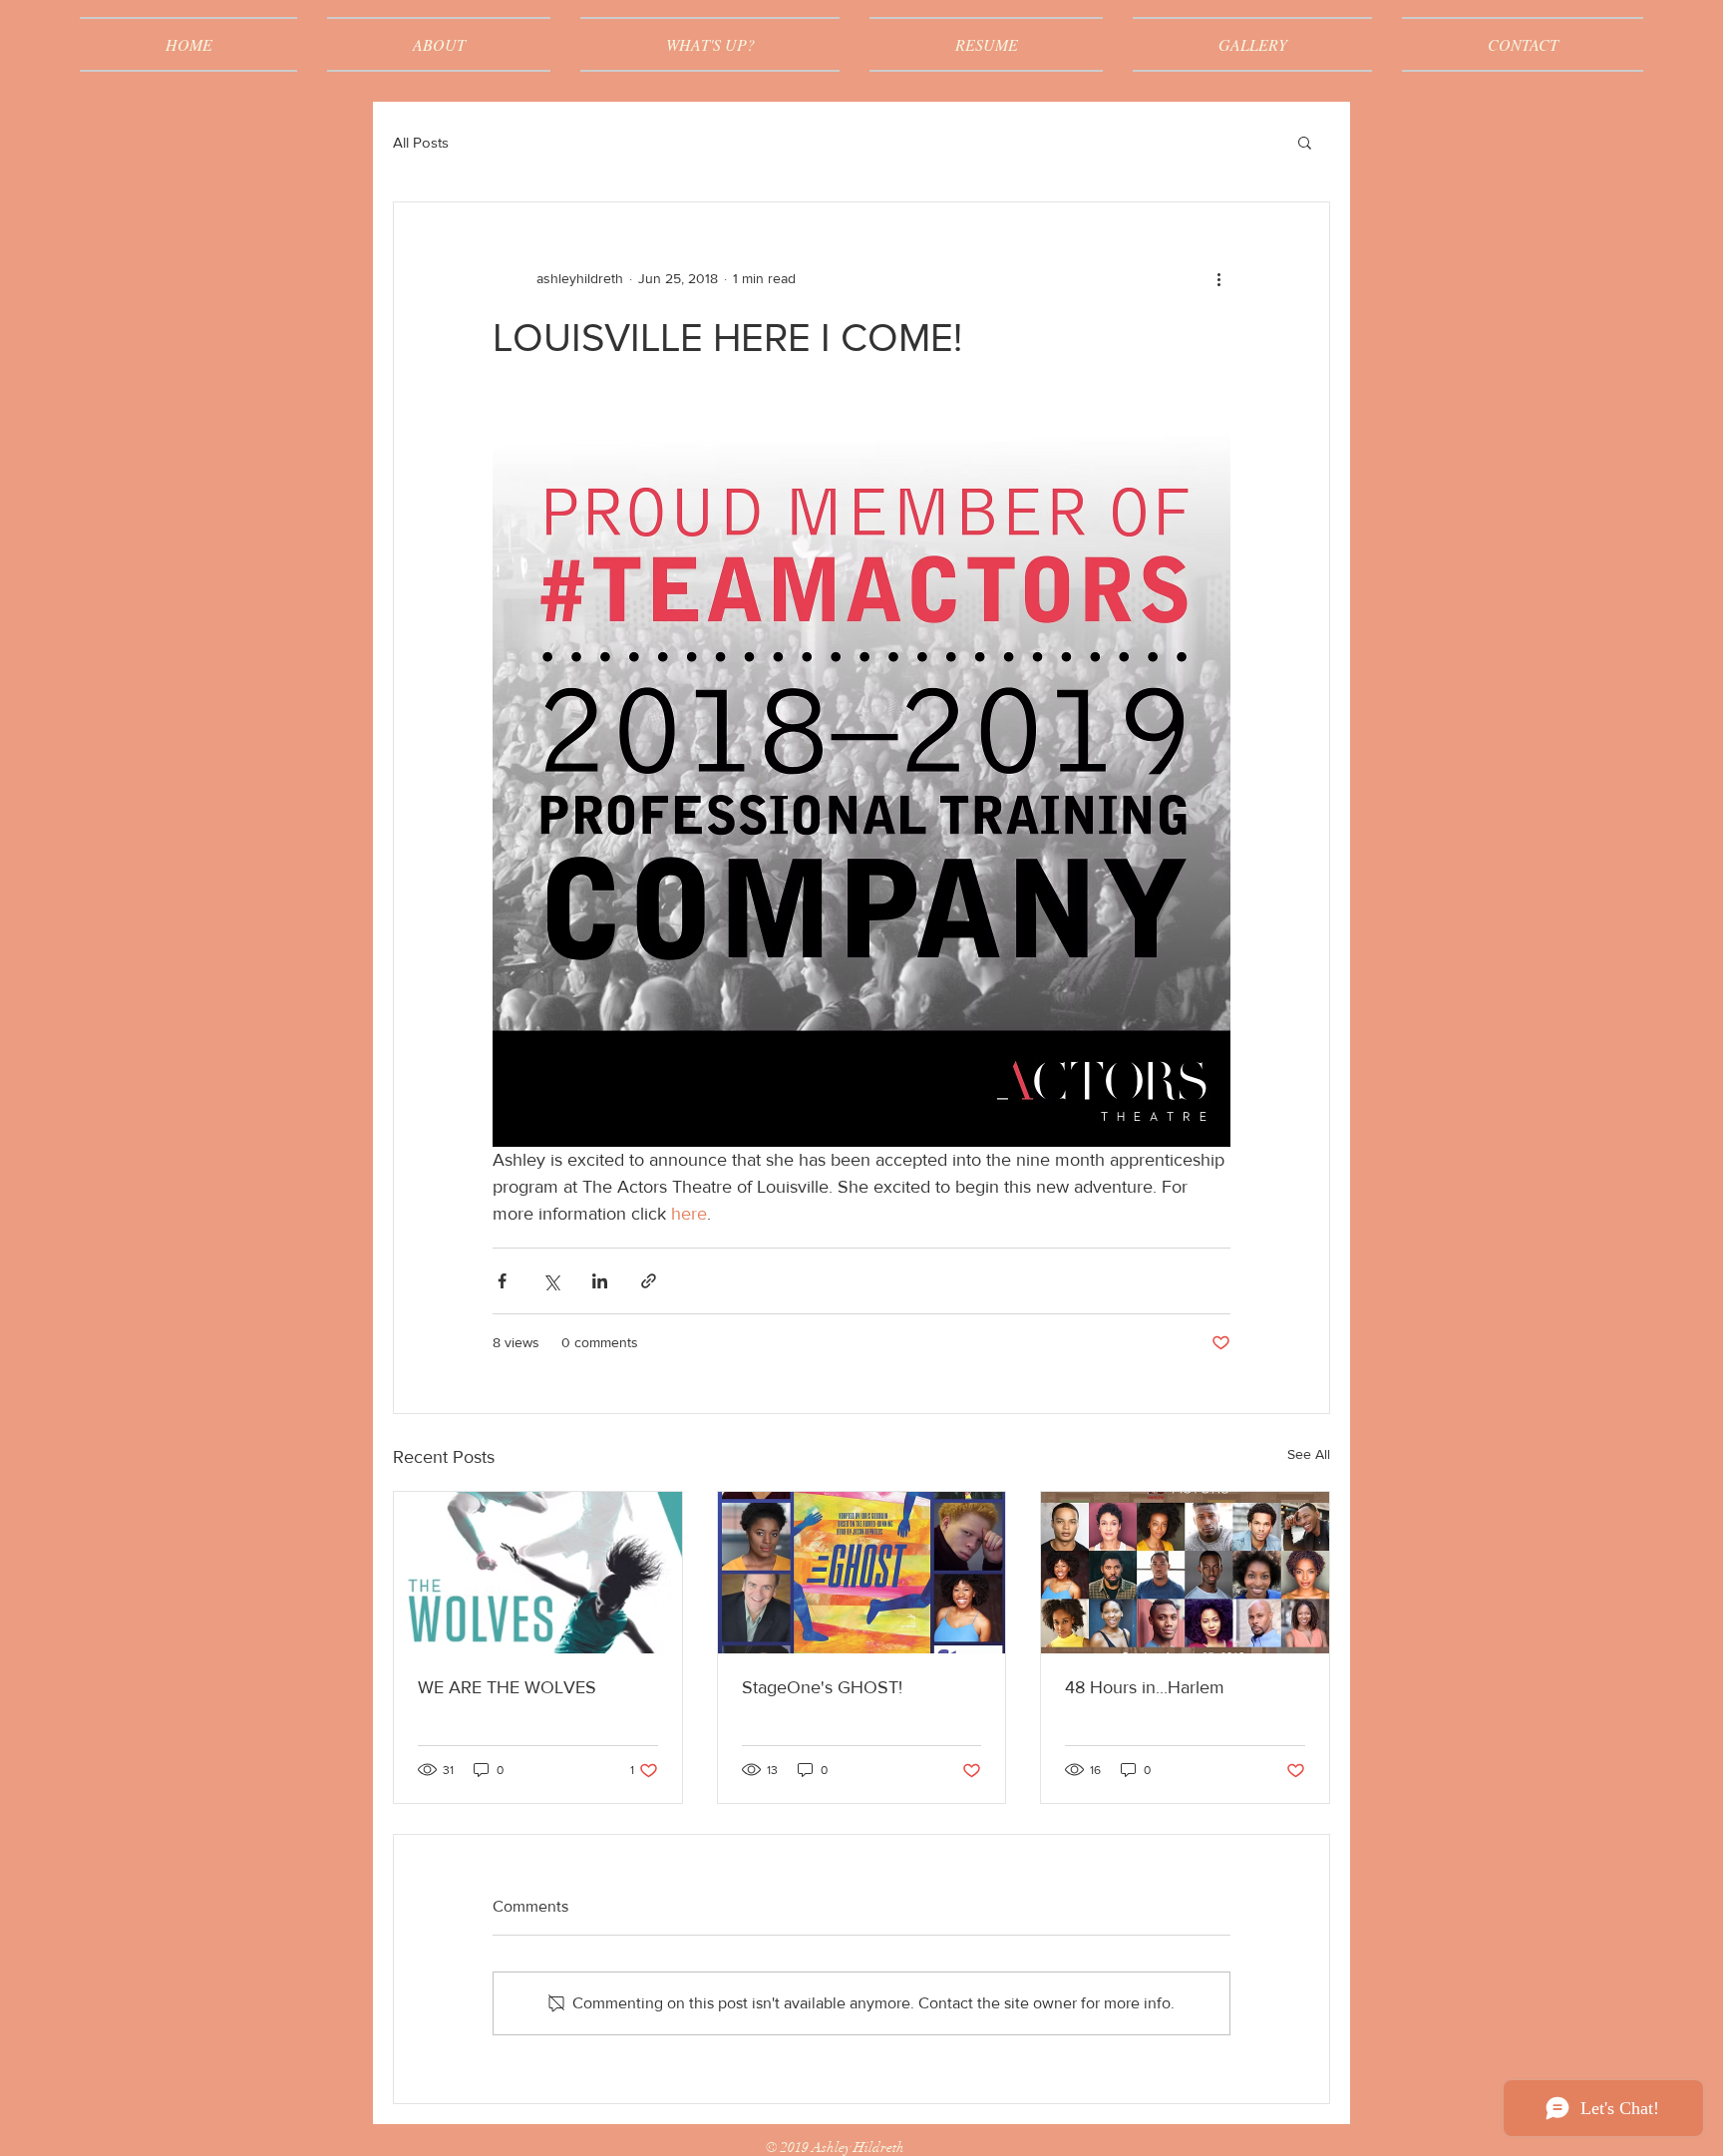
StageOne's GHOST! (822, 1687)
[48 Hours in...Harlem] (1185, 1573)
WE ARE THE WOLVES (507, 1687)
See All (1309, 1454)
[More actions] (1218, 278)
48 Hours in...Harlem (1145, 1687)
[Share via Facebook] (502, 1281)
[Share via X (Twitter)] (551, 1281)
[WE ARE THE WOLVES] (538, 1573)
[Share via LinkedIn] (600, 1281)
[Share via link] (649, 1281)
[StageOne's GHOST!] (862, 1573)
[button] (1305, 142)
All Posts (421, 142)
